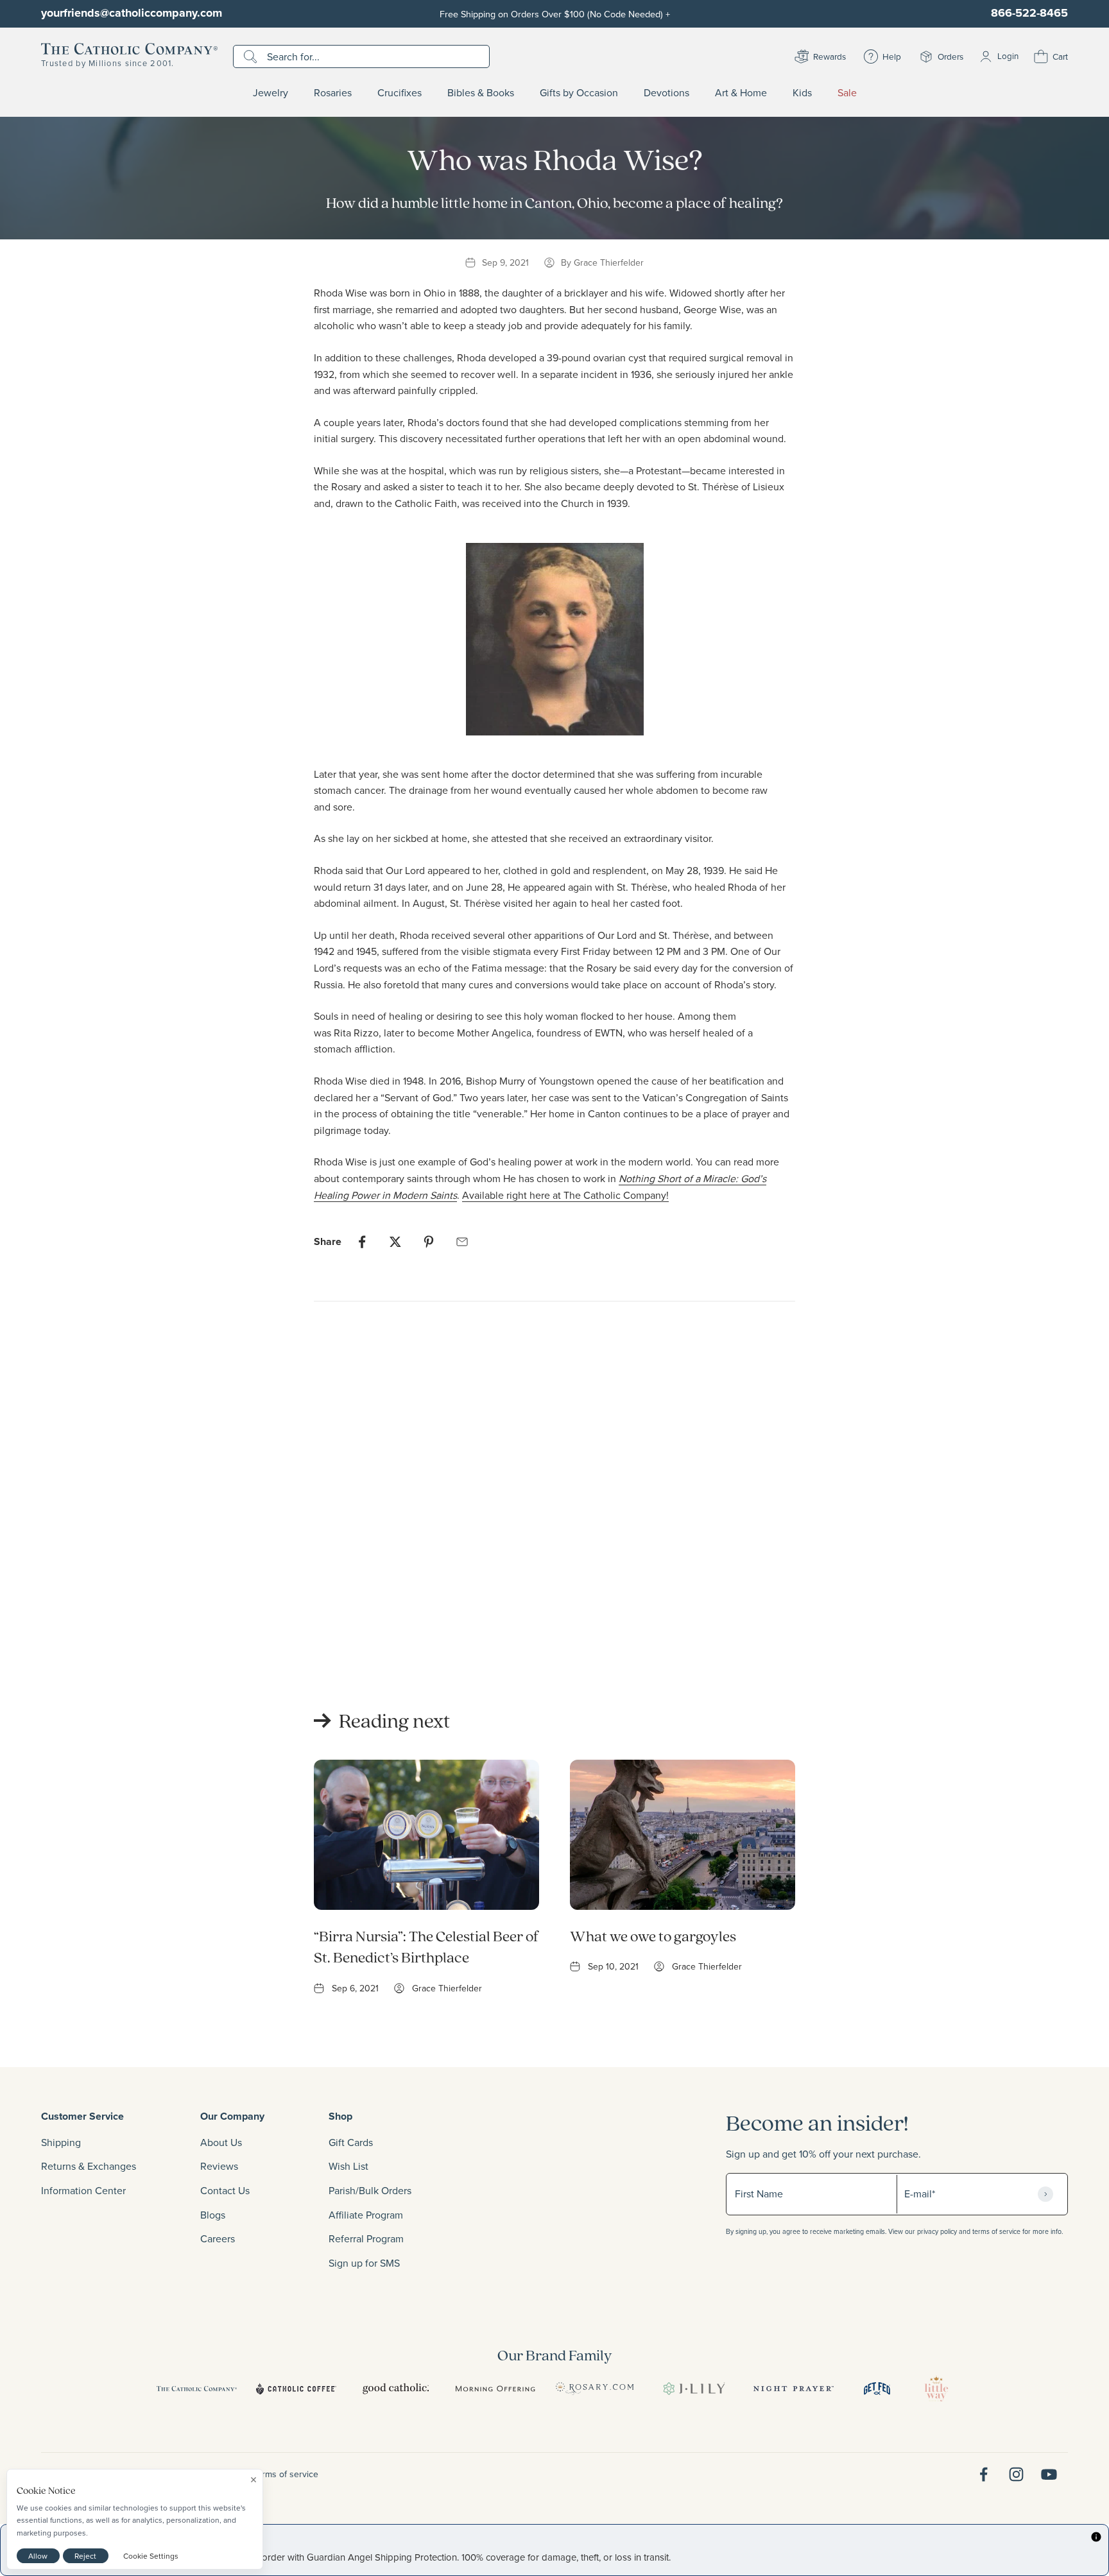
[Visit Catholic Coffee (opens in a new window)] (296, 2389)
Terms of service (286, 2474)
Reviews (219, 2166)
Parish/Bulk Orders (370, 2190)
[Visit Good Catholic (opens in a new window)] (396, 2389)
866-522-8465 (1029, 13)
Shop (340, 2116)
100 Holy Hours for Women (376, 1624)
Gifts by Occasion (579, 93)
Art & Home (741, 93)
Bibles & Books (481, 93)
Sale (847, 93)
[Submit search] (252, 56)
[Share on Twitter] (395, 1242)
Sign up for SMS (364, 2263)
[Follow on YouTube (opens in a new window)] (1049, 2474)
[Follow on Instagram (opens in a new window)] (1016, 2474)
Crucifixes (400, 93)
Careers (218, 2238)
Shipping (61, 2142)
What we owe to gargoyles (653, 1936)
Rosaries (333, 93)
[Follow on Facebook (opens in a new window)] (984, 2474)
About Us (221, 2142)
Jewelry (271, 93)
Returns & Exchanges (89, 2166)
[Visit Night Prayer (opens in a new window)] (794, 2389)
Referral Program (366, 2238)
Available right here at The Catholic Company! (565, 1195)
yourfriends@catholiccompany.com (132, 13)
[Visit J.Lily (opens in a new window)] (694, 2389)
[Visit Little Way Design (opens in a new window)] (936, 2389)
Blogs (213, 2215)
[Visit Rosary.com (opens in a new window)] (595, 2389)
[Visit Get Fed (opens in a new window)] (877, 2389)
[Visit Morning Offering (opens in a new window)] (495, 2389)
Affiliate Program (366, 2215)
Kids (802, 93)
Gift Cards (351, 2142)
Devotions (666, 93)
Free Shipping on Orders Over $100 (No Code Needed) (555, 14)
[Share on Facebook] (362, 1242)
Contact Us (225, 2190)
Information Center (83, 2190)
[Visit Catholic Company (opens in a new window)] (197, 2389)
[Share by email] (462, 1242)
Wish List (348, 2166)
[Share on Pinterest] (429, 1242)
